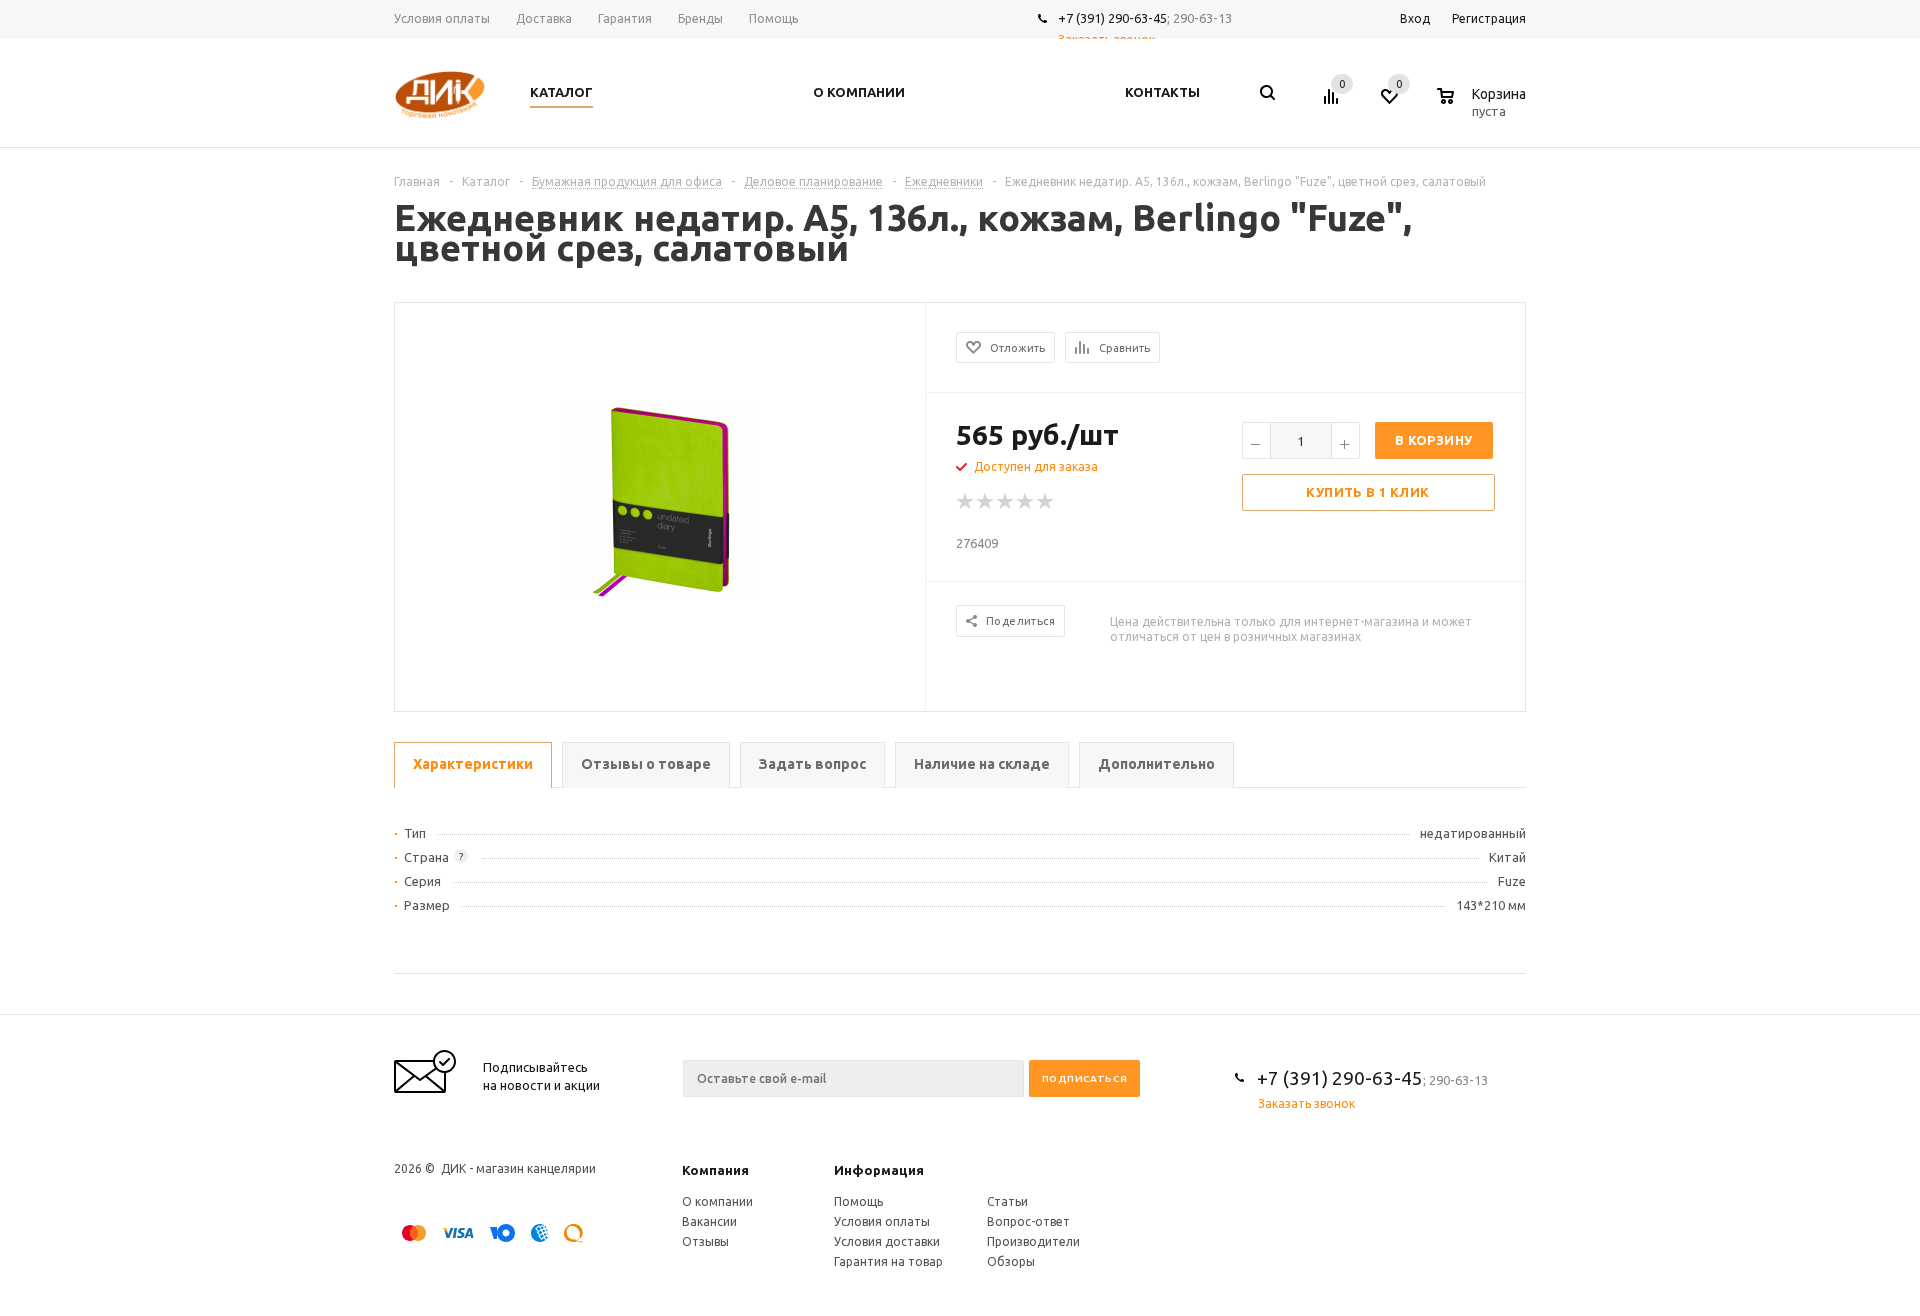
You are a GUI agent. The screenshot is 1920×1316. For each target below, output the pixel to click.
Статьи (1007, 1201)
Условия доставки (887, 1241)
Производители (1033, 1241)
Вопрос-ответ (1028, 1221)
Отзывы (705, 1241)
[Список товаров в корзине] (1484, 108)
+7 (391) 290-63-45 (1112, 18)
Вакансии (709, 1221)
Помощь (858, 1201)
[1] (966, 502)
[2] (986, 502)
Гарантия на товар (888, 1261)
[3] (1006, 502)
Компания (715, 1170)
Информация (879, 1170)
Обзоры (1011, 1261)
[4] (1026, 502)
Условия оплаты (882, 1221)
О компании (717, 1201)
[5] (1046, 502)
